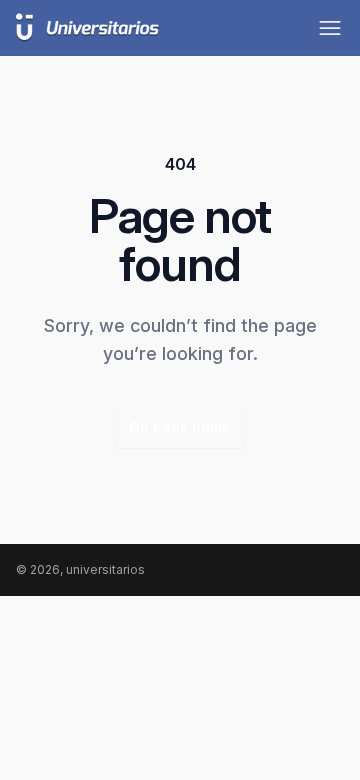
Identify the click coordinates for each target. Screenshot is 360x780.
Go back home (180, 427)
